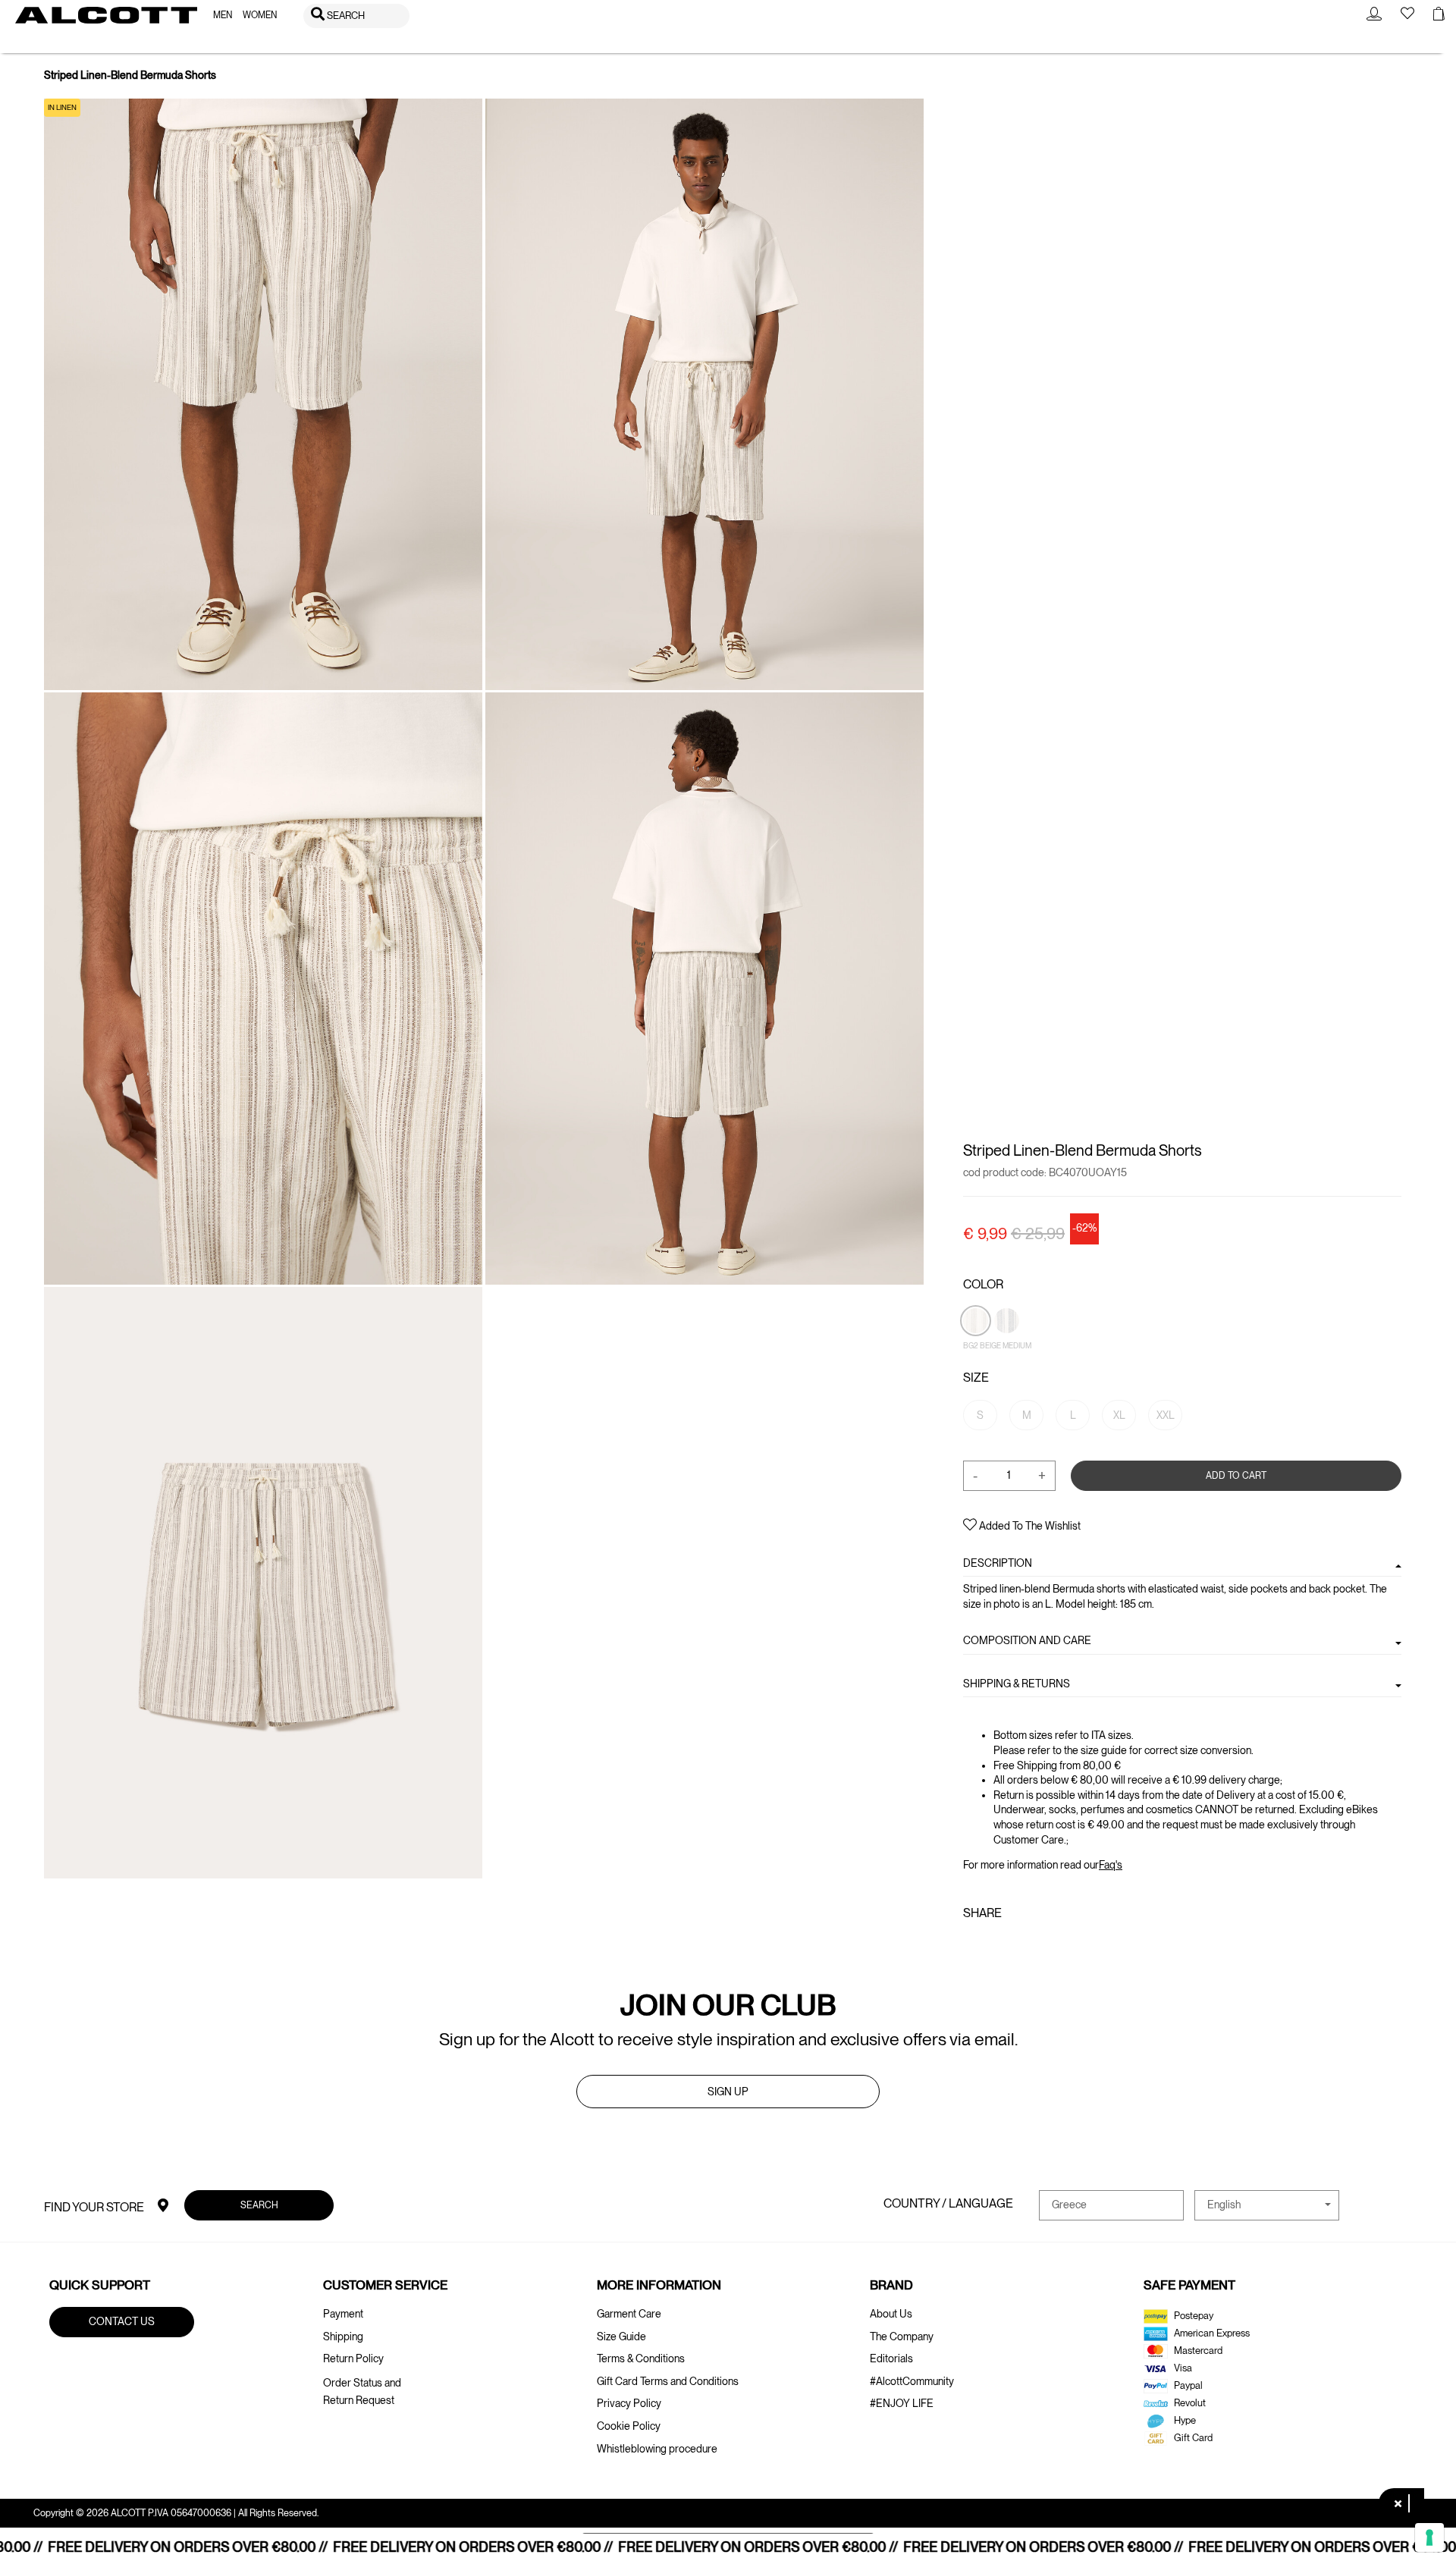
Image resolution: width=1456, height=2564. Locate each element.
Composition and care (1027, 1640)
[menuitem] (223, 16)
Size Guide (621, 2336)
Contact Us (122, 2321)
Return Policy (353, 2358)
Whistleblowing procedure (657, 2449)
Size (976, 1378)
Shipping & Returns (1017, 1683)
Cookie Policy (629, 2426)
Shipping (343, 2336)
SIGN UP (728, 2092)
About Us (891, 2314)
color (983, 1284)
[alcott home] (106, 15)
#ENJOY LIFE (902, 2403)
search (259, 2204)
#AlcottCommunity (912, 2381)
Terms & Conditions (641, 2358)
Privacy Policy (629, 2403)
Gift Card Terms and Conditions (668, 2381)
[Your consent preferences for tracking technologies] (1429, 2537)
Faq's (1111, 1865)
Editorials (891, 2358)
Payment (343, 2314)
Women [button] (260, 15)
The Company (902, 2336)
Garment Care (629, 2314)
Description (998, 1563)
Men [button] (223, 15)
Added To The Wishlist (1029, 1526)
